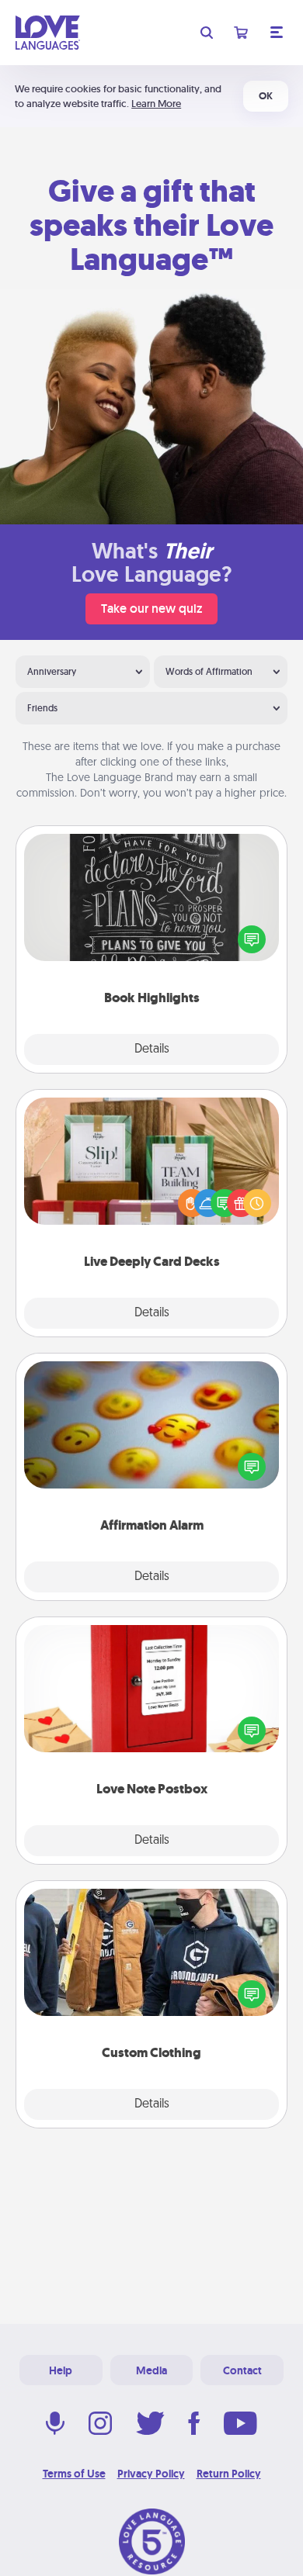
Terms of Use (74, 2474)
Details (152, 1049)
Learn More (156, 104)
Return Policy (229, 2474)
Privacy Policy (151, 2474)
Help (61, 2370)
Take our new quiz (151, 609)
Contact (242, 2370)
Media (151, 2370)
